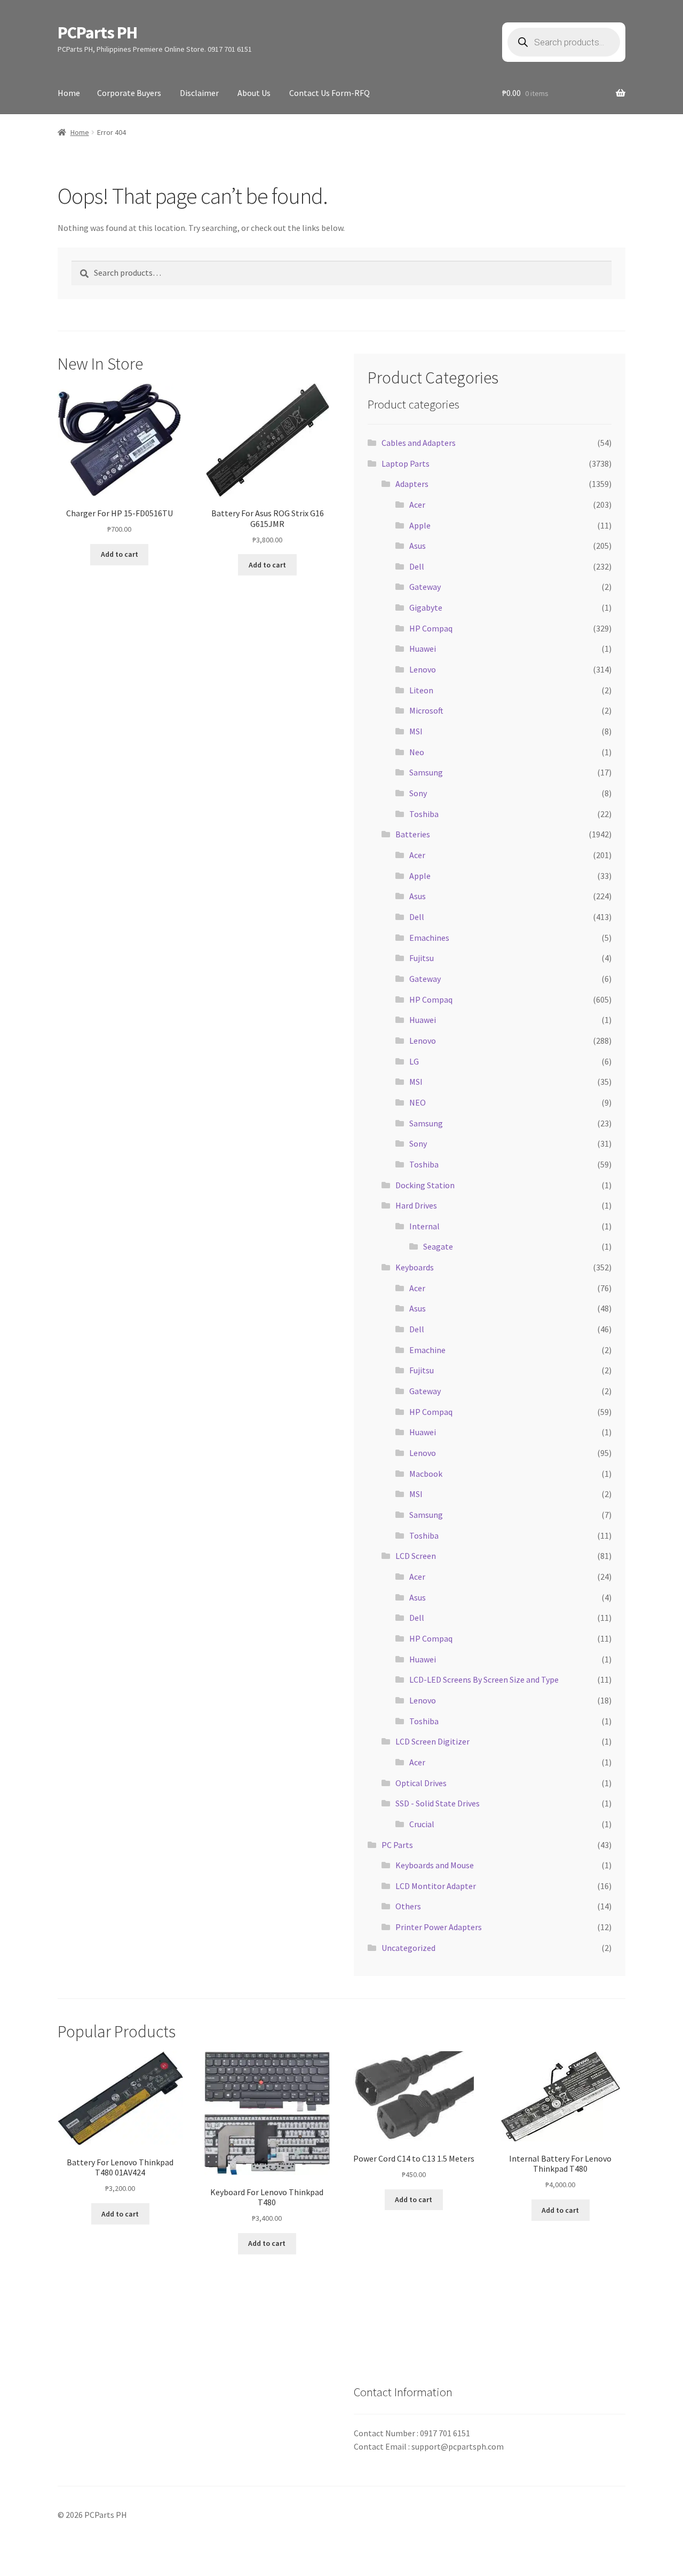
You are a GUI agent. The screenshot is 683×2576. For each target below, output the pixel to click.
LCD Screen (416, 1556)
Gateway (425, 587)
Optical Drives (421, 1783)
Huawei (423, 649)
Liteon (421, 690)
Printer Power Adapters (439, 1927)
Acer (417, 505)
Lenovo (423, 669)
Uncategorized (408, 1948)
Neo (417, 752)
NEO (418, 1102)
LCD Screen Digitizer (432, 1741)
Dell (417, 566)
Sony (418, 793)
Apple (420, 525)
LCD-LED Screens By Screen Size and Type (484, 1679)
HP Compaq (431, 628)
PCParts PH (97, 33)
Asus (418, 546)
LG (414, 1061)
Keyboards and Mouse (435, 1865)
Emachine (427, 1350)
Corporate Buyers (129, 93)
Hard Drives (416, 1205)
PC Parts (397, 1845)
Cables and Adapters (419, 443)
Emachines (429, 938)
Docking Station (425, 1185)
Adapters (412, 484)
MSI (416, 731)
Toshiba (424, 814)
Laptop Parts (406, 463)
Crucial (422, 1824)
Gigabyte (426, 607)
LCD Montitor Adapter (436, 1886)
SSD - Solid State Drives (438, 1803)
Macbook (426, 1474)
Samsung (426, 772)
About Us (254, 93)
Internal (424, 1226)
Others (408, 1906)
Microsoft (426, 710)
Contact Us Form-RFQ (329, 93)
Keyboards (415, 1267)
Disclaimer (199, 93)
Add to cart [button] (120, 554)
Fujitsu (422, 958)
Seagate (438, 1246)
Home (69, 93)
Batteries (413, 834)
